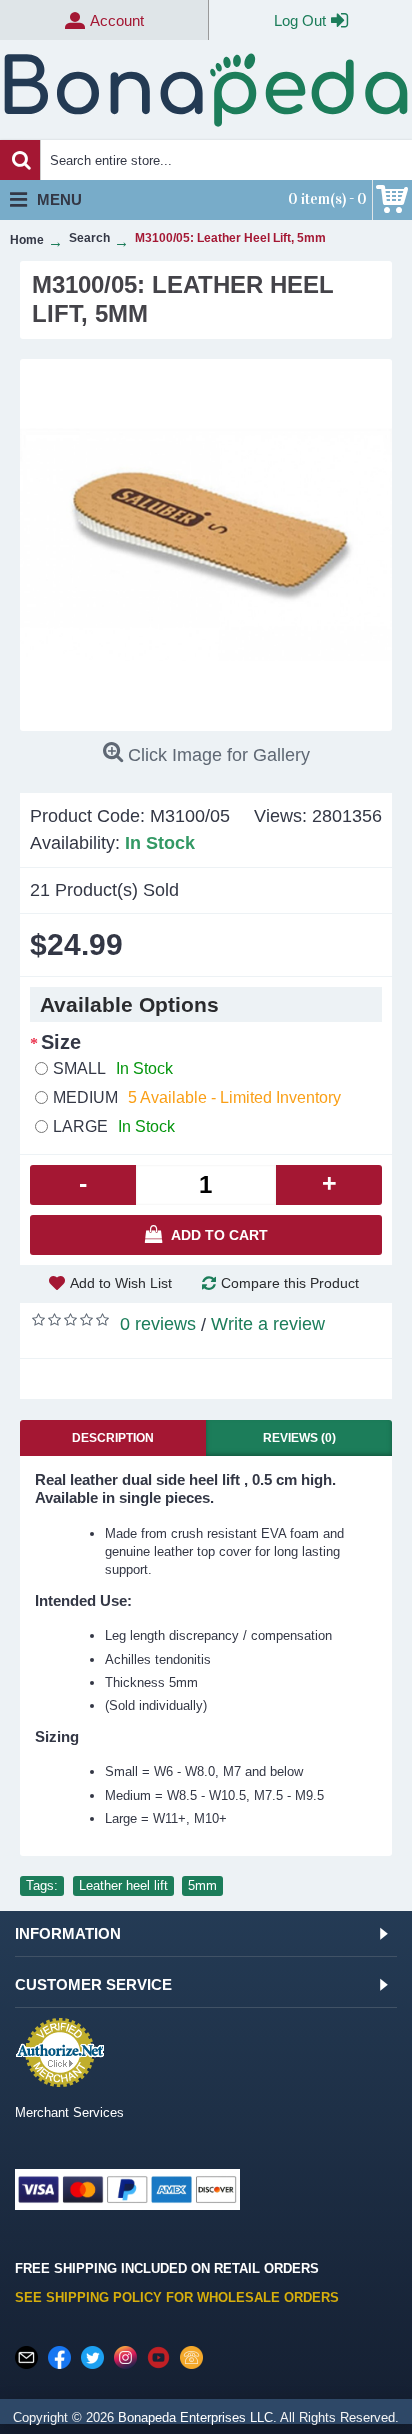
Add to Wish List (121, 1283)
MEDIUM (197, 1097)
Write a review (268, 1324)
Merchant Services (69, 2112)
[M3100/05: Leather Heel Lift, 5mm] (206, 545)
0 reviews (158, 1324)
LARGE (114, 1126)
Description (113, 1438)
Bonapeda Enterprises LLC (195, 2417)
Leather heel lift (123, 1885)
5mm (202, 1885)
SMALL (113, 1068)
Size (61, 1042)
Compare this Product (290, 1283)
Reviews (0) (299, 1438)
